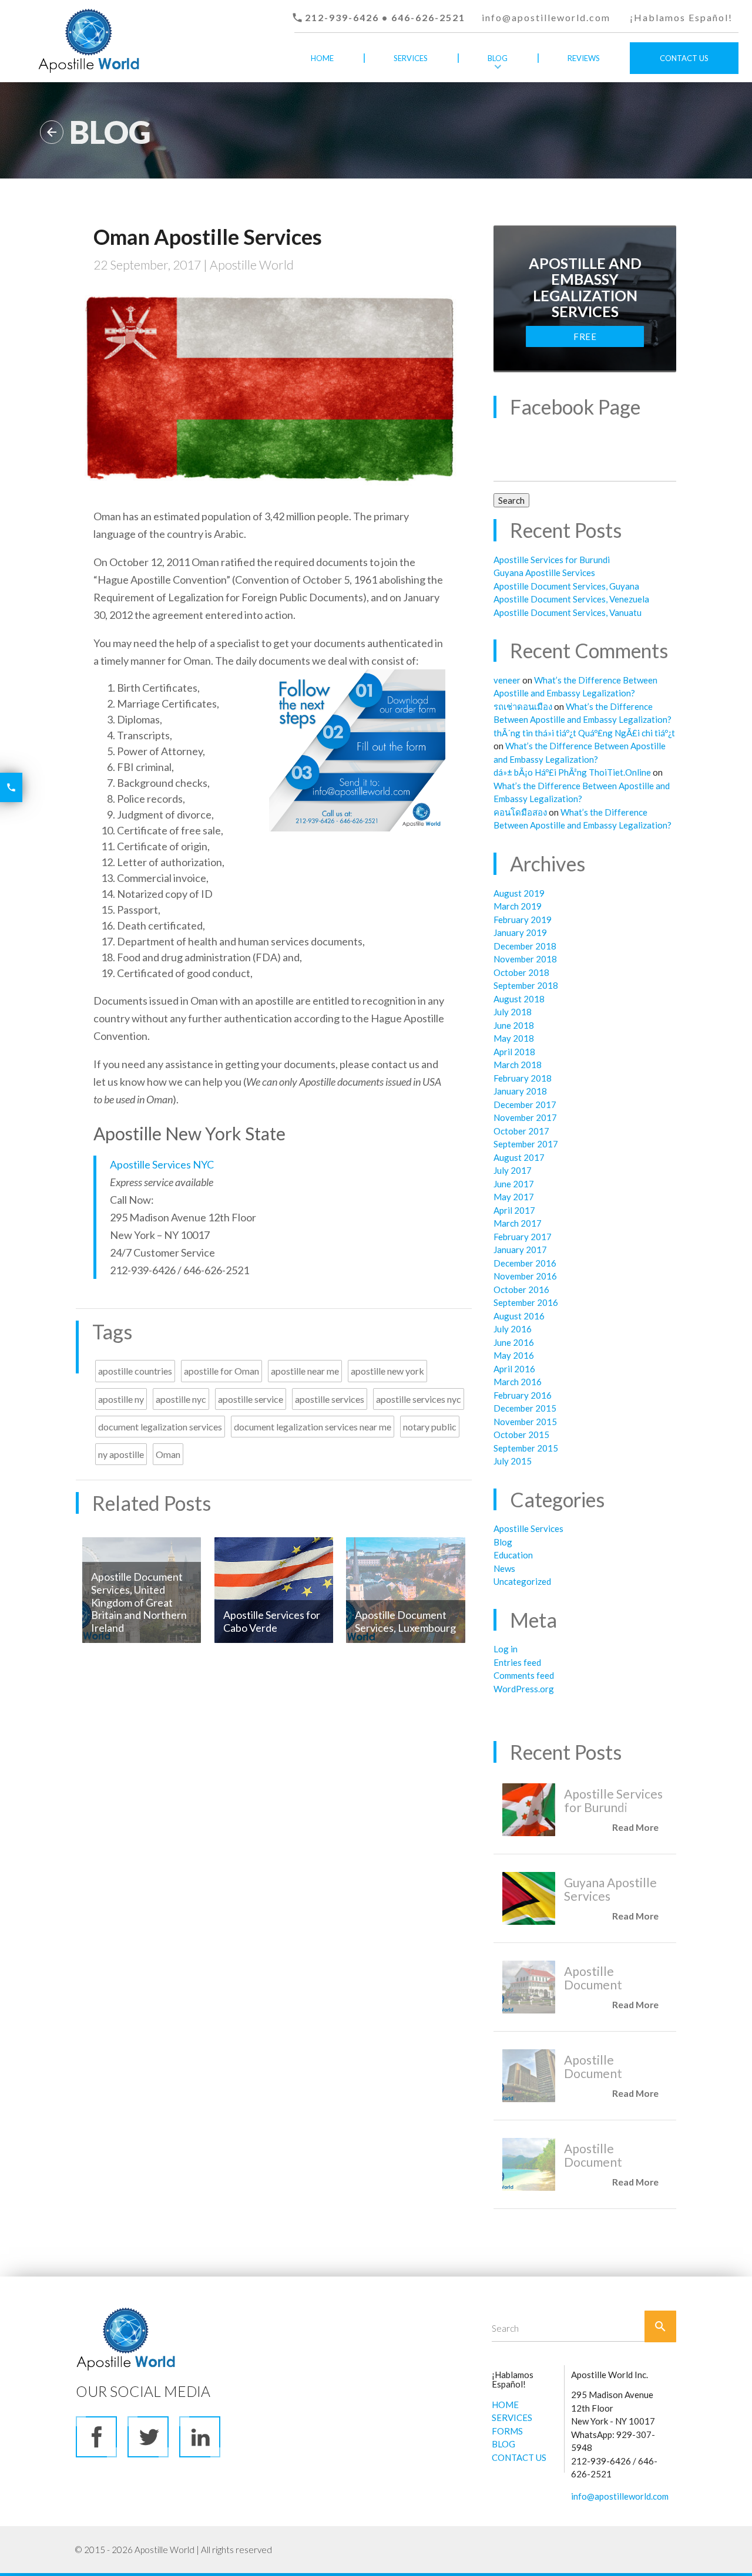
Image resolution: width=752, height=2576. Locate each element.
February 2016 (523, 1395)
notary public (430, 1427)
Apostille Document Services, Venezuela (571, 599)
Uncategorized (522, 1581)
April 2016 (514, 1369)
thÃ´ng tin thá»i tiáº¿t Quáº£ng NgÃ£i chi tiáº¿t (584, 733)
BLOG (503, 2444)
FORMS (507, 2431)
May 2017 (514, 1197)
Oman (168, 1454)
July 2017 (513, 1170)
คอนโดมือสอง (520, 812)
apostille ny (121, 1399)
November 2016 (525, 1276)
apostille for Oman (221, 1371)
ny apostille (121, 1454)
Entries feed (517, 1662)
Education (513, 1555)
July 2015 (513, 1461)
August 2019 (519, 893)
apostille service (251, 1399)
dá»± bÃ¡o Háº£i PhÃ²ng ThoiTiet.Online (572, 772)
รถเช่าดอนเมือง (523, 706)
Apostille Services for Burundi (552, 560)
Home (322, 58)
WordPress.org (524, 1689)
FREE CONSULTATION (585, 339)
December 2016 (525, 1263)
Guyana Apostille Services (544, 573)
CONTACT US (519, 2457)
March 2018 (518, 1065)
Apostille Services (528, 1528)
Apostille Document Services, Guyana (566, 586)
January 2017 (520, 1250)
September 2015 (526, 1448)
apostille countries (135, 1371)
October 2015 (521, 1435)
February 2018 (523, 1078)
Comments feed (524, 1675)
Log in (506, 1649)
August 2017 (519, 1157)
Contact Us (684, 58)
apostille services (330, 1399)
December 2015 (525, 1408)
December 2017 (525, 1105)
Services (411, 58)
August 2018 (519, 999)
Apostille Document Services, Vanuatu (568, 612)
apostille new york (387, 1371)
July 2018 (513, 1012)
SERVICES (512, 2417)
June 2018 (514, 1025)
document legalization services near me (313, 1427)
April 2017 (514, 1210)
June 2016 (514, 1342)
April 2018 (514, 1052)
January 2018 (520, 1091)
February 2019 (523, 920)
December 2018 (525, 946)
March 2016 (518, 1382)
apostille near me (305, 1371)
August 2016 (519, 1316)
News (504, 1568)
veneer (507, 680)
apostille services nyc (419, 1399)
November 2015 (525, 1422)
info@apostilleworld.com (546, 17)
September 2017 (526, 1144)
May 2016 (514, 1355)
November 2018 (525, 959)
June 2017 (514, 1184)
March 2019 (518, 906)
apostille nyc (181, 1399)
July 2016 (513, 1329)
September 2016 (526, 1302)
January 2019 (520, 932)
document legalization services (160, 1427)
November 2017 (525, 1117)
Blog (498, 58)
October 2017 (521, 1131)
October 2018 (521, 972)
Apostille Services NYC (162, 1164)
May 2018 (514, 1038)
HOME (505, 2405)
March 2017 (518, 1223)
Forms (411, 90)
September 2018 (526, 985)
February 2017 (523, 1237)
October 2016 (521, 1289)
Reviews (584, 58)
